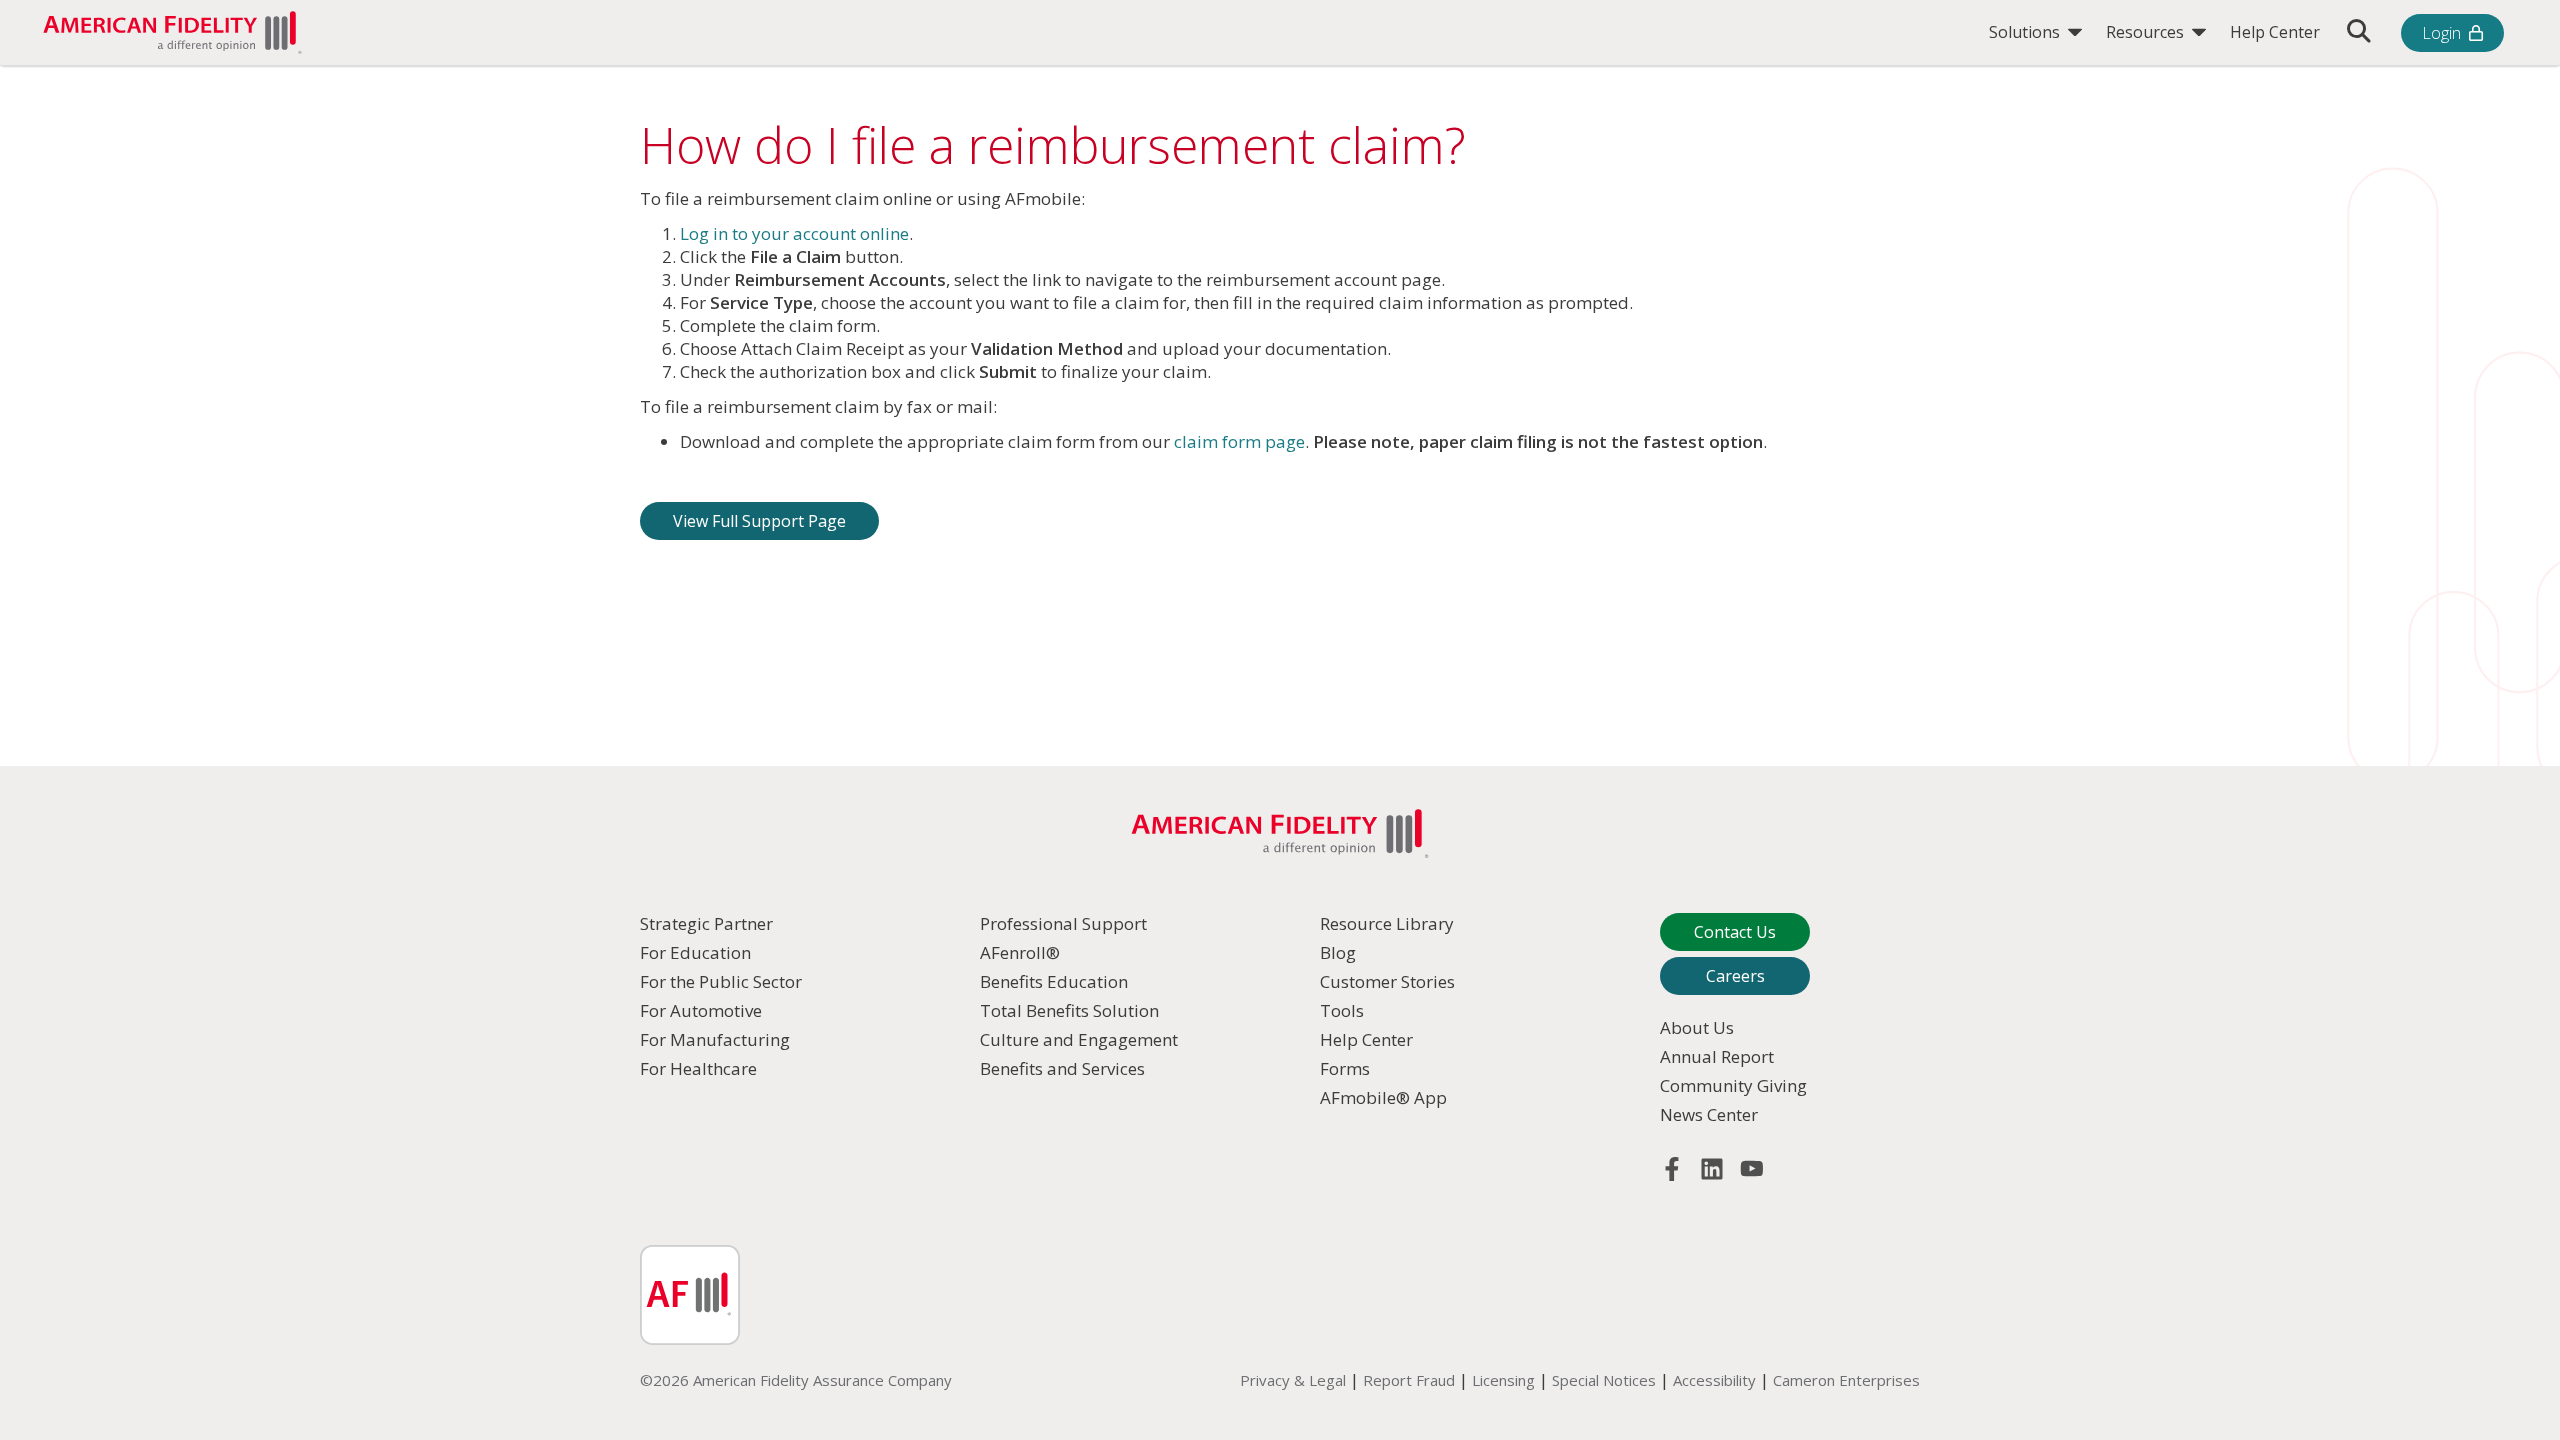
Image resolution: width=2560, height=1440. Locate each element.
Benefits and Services (1062, 1068)
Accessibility (1714, 1380)
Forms (1345, 1068)
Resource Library (1387, 923)
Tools (1342, 1010)
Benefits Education (1054, 981)
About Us (1697, 1027)
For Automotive (701, 1010)
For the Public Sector (721, 981)
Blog (1338, 952)
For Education (695, 952)
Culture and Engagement (1079, 1039)
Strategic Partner (706, 923)
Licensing (1503, 1380)
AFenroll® (1020, 952)
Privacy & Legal (1293, 1380)
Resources (2147, 32)
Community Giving (1733, 1085)
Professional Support (1063, 923)
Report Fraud (1409, 1380)
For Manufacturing (715, 1039)
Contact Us (1735, 932)
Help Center (2275, 32)
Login (2441, 33)
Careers (1735, 976)
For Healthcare (698, 1068)
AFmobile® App (1383, 1097)
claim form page (1239, 441)
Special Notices (1604, 1380)
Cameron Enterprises (1846, 1380)
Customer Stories (1387, 981)
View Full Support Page (759, 521)
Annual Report (1717, 1056)
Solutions (2026, 32)
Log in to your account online (794, 233)
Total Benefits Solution (1069, 1010)
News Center (1709, 1114)
